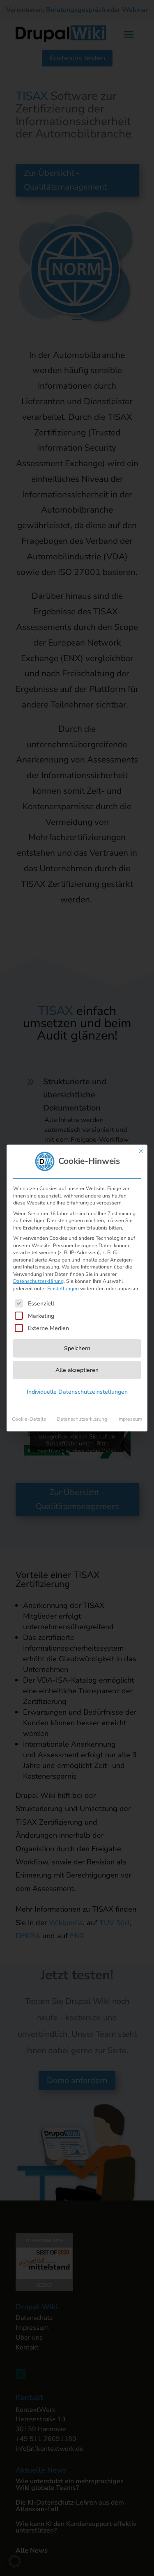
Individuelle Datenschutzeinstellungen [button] (77, 1392)
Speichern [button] (77, 1348)
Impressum (130, 1419)
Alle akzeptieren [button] (77, 1370)
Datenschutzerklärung (38, 1281)
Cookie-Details (29, 1419)
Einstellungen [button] (63, 1289)
